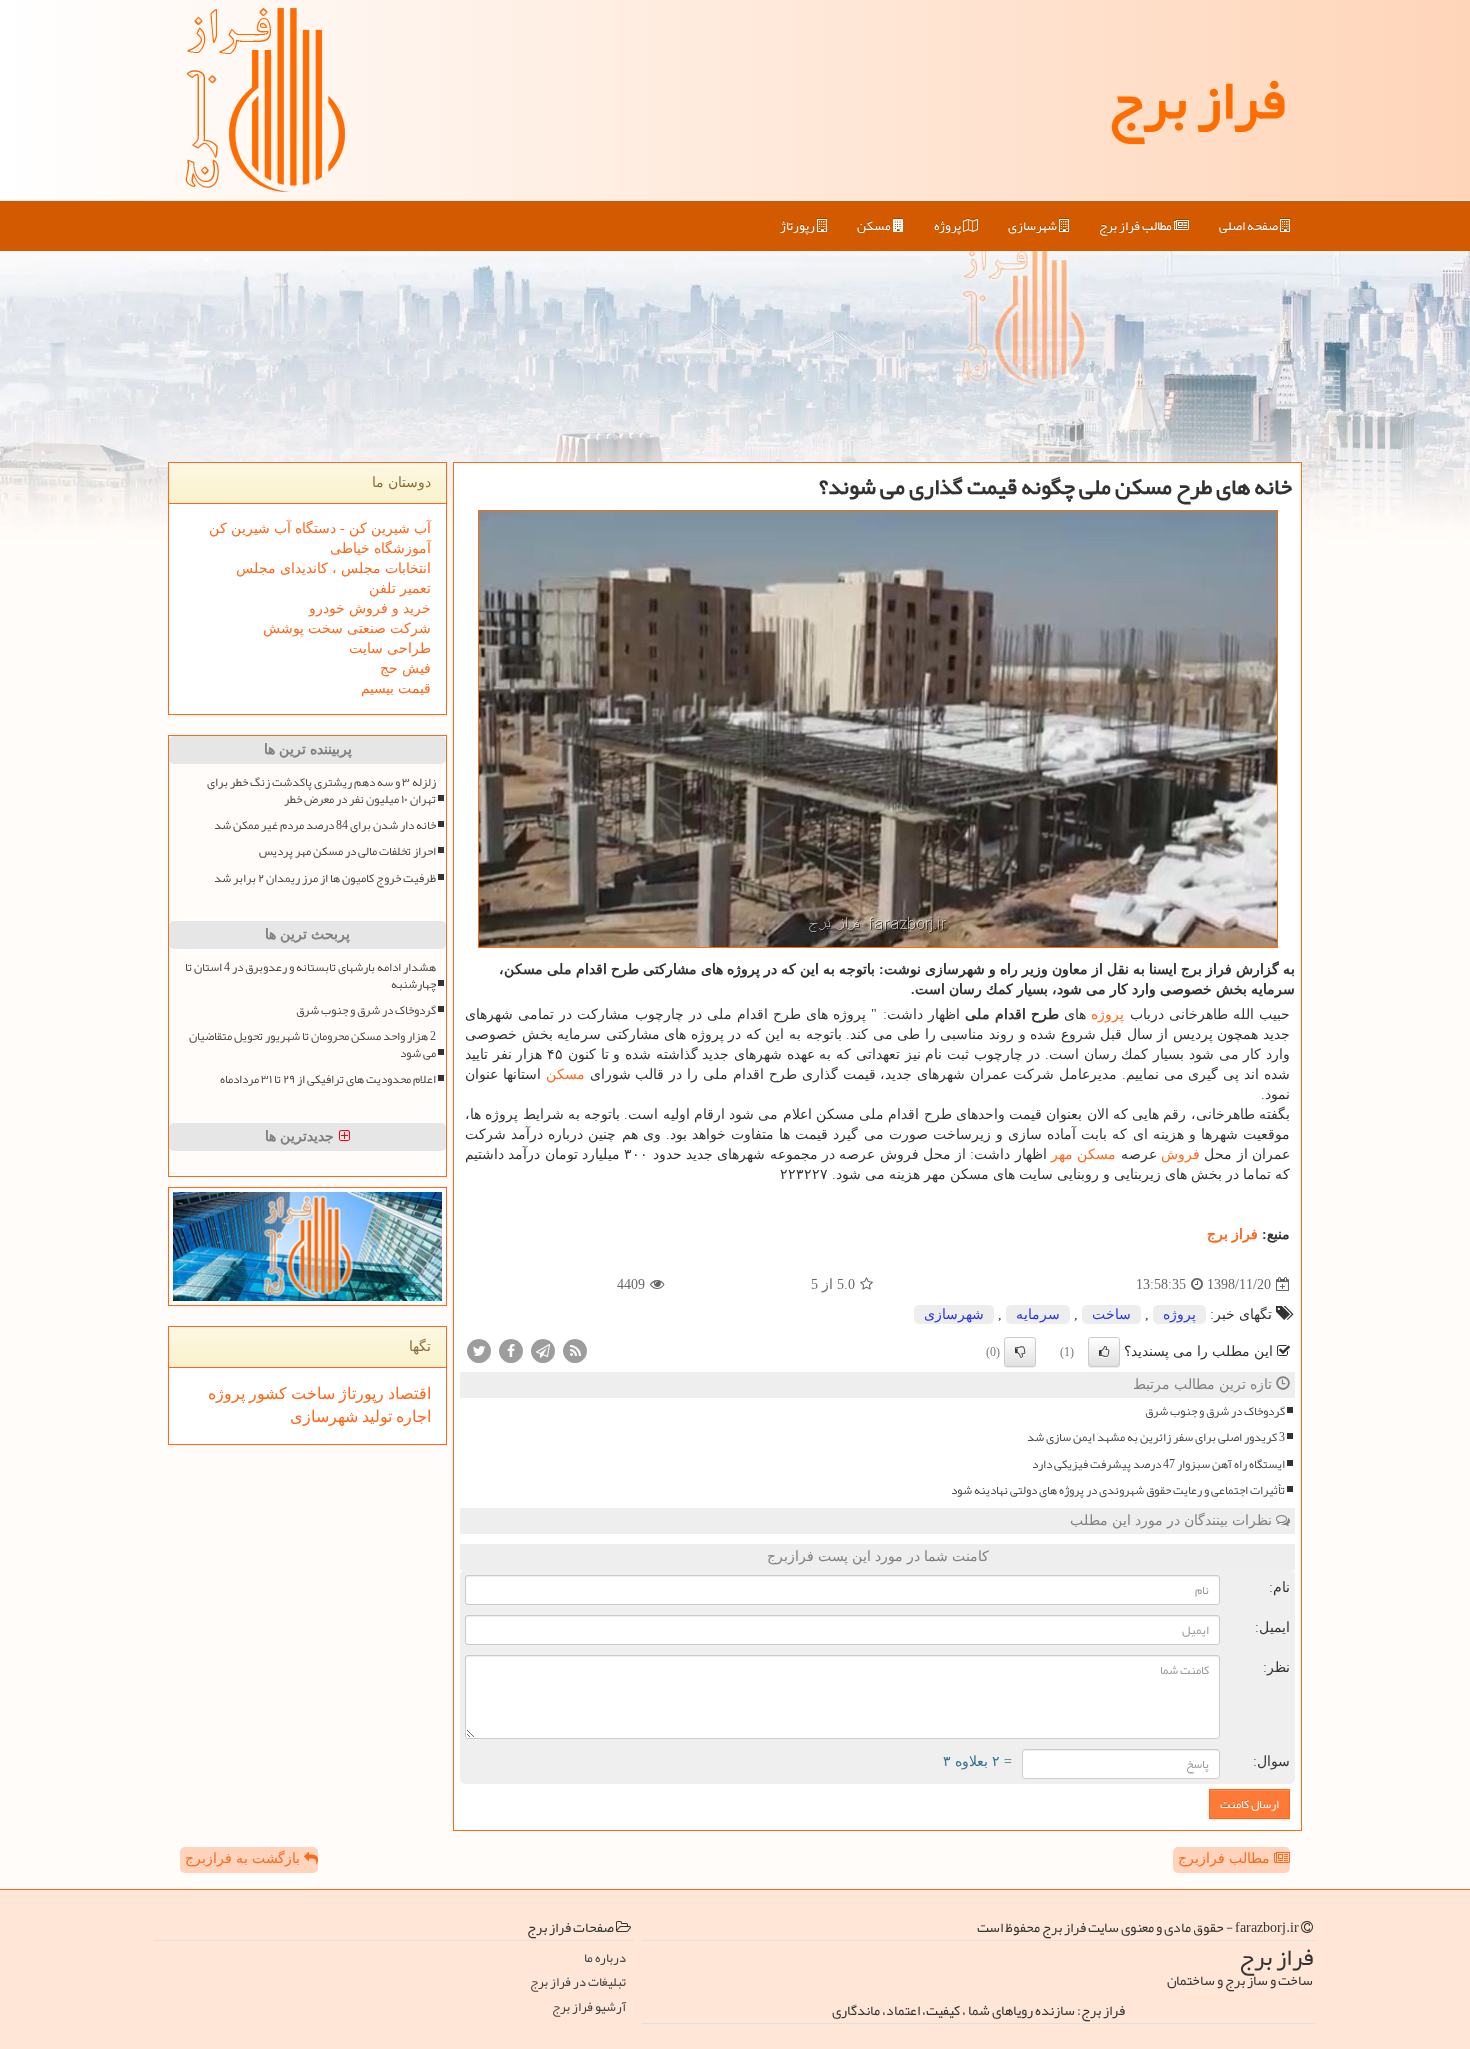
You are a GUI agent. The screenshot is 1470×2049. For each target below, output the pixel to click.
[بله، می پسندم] (1104, 1352)
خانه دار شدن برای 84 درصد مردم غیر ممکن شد (325, 825)
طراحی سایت (390, 648)
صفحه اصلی (1249, 226)
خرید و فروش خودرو (370, 608)
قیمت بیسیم (396, 688)
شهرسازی (1033, 226)
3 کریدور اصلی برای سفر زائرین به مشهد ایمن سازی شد (1156, 1437)
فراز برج (1196, 100)
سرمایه (1038, 1314)
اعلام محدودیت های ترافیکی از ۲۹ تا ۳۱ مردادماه (328, 1079)
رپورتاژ (798, 226)
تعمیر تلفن (400, 588)
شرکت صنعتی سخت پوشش (347, 628)
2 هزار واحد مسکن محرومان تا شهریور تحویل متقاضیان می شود (312, 1045)
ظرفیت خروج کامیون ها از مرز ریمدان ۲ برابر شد (325, 878)
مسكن (875, 226)
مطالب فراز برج (1136, 226)
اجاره (411, 1416)
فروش (1180, 1154)
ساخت (1111, 1314)
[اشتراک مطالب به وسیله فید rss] (575, 1350)
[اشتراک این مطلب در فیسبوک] (511, 1350)
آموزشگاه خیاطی (380, 548)
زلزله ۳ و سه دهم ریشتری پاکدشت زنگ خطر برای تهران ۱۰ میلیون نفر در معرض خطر (321, 791)
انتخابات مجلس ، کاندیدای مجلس (333, 568)
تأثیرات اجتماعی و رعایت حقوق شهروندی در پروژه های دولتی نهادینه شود (1118, 1490)
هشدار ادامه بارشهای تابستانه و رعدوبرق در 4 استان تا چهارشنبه (310, 976)
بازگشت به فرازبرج (244, 1858)
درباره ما (605, 1958)
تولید (375, 1416)
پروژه (948, 226)
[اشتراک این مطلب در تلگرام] (543, 1350)
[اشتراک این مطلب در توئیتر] (479, 1350)
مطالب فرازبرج (1226, 1858)
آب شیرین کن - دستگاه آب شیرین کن (320, 528)
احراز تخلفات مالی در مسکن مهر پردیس (347, 851)
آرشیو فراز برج (589, 2007)
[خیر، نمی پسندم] (1020, 1352)
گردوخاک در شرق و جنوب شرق (1215, 1411)
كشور (266, 1393)
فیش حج (405, 668)
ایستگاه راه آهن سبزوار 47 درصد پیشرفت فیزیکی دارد (1158, 1464)
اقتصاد (407, 1393)
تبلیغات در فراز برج (578, 1982)
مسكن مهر (1083, 1154)
